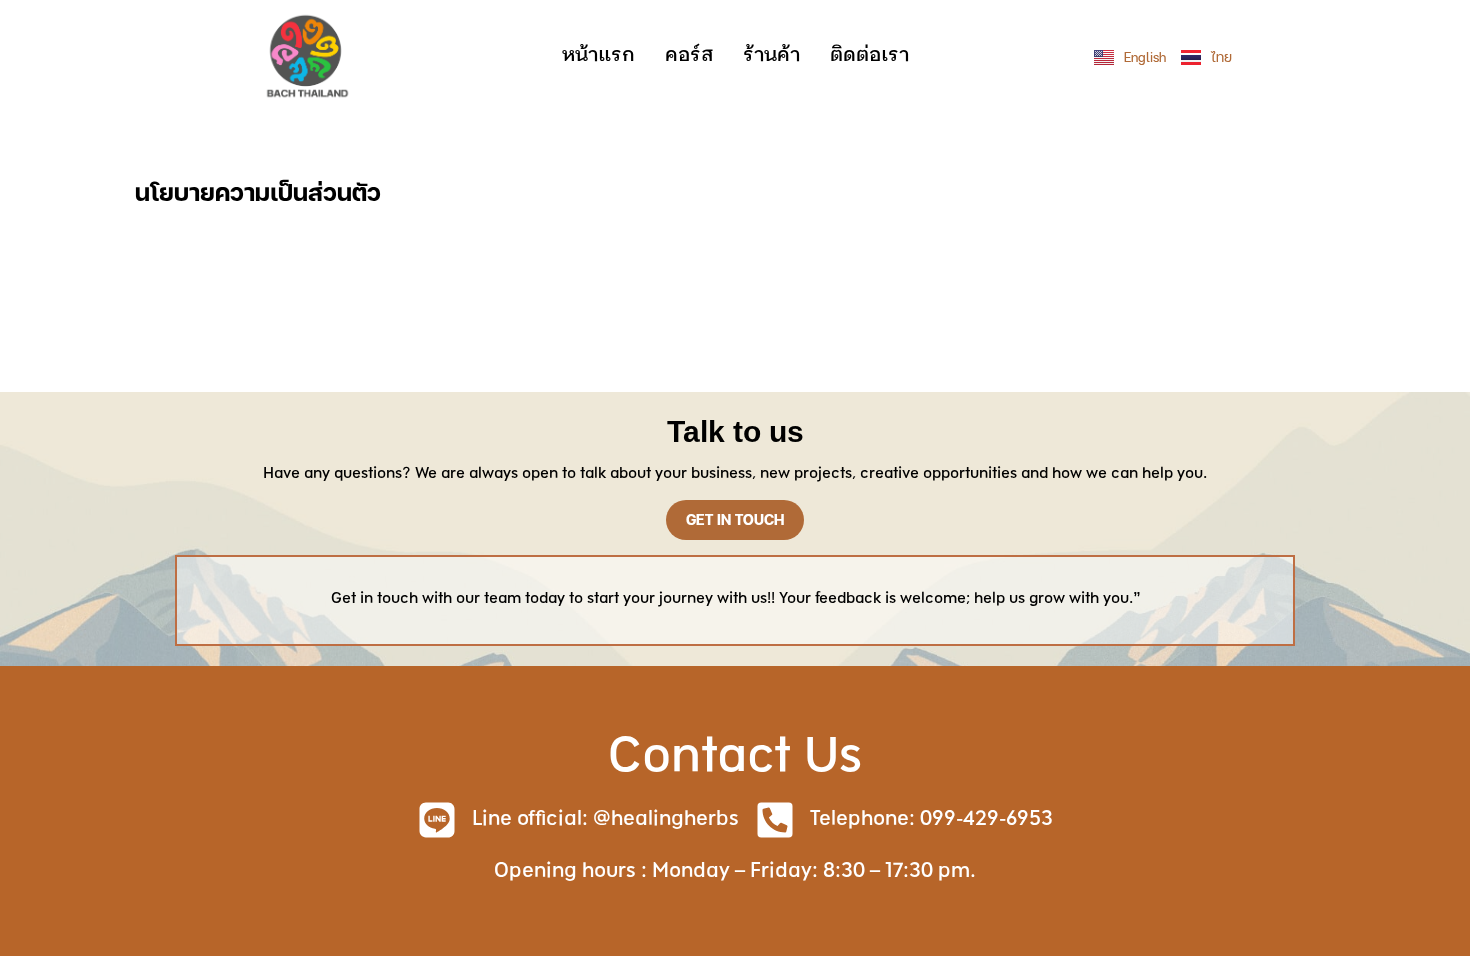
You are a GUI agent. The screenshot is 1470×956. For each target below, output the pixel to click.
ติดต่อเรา (869, 56)
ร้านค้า (771, 56)
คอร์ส (689, 56)
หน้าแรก (598, 56)
